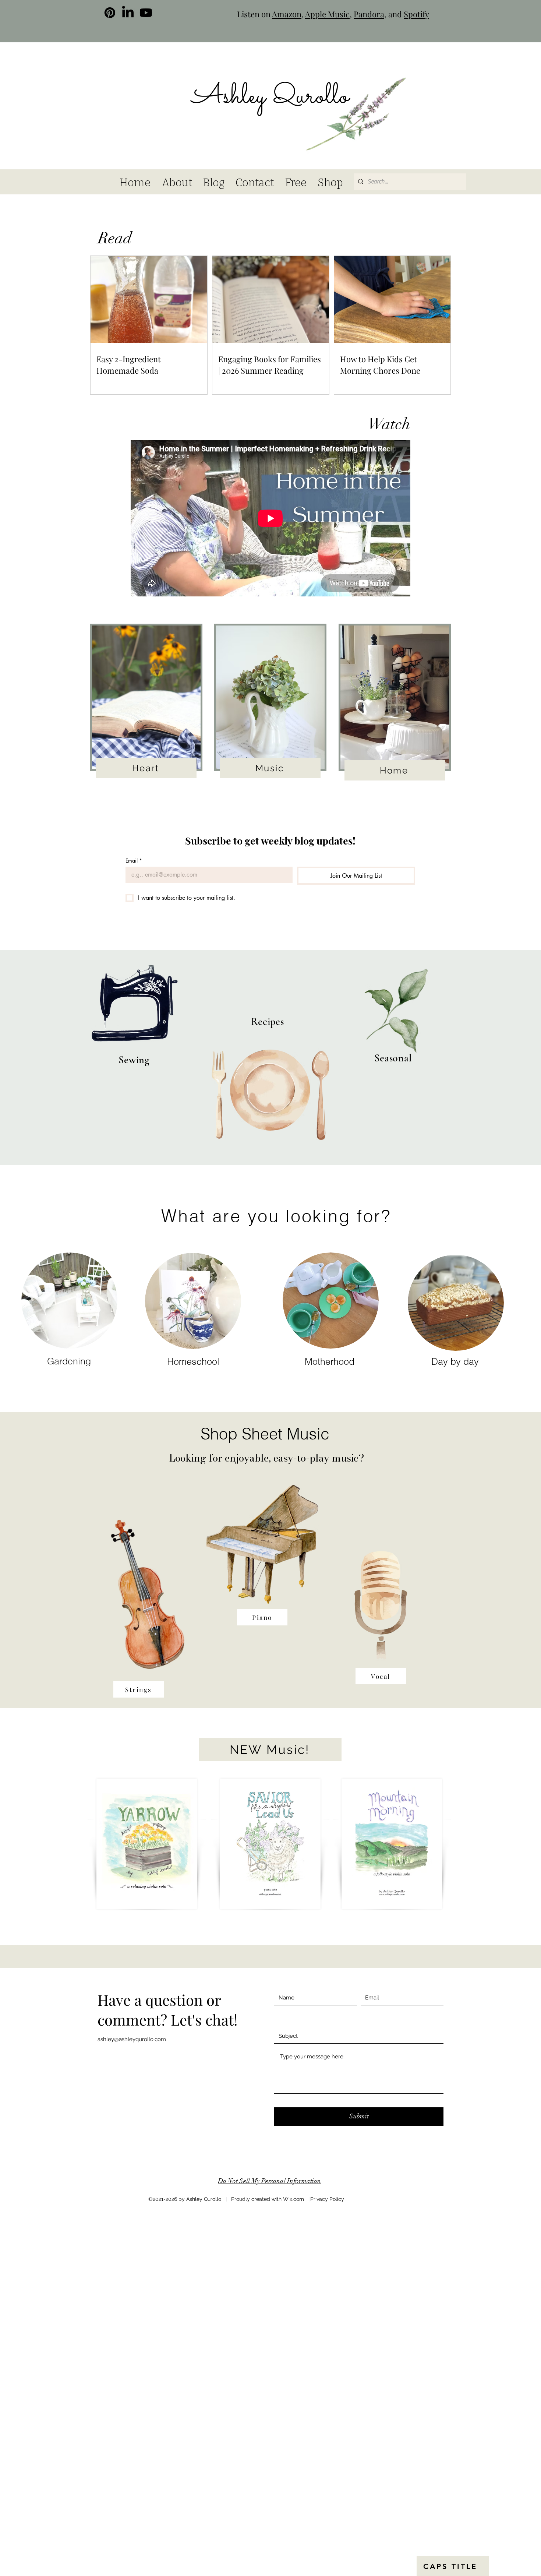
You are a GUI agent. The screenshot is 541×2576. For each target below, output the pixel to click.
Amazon (287, 14)
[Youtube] (146, 13)
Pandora (369, 14)
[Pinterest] (110, 13)
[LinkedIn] (128, 13)
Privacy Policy (327, 2199)
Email (134, 861)
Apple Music (327, 14)
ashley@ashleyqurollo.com (132, 2039)
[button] (418, 78)
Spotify (416, 14)
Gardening (69, 1361)
